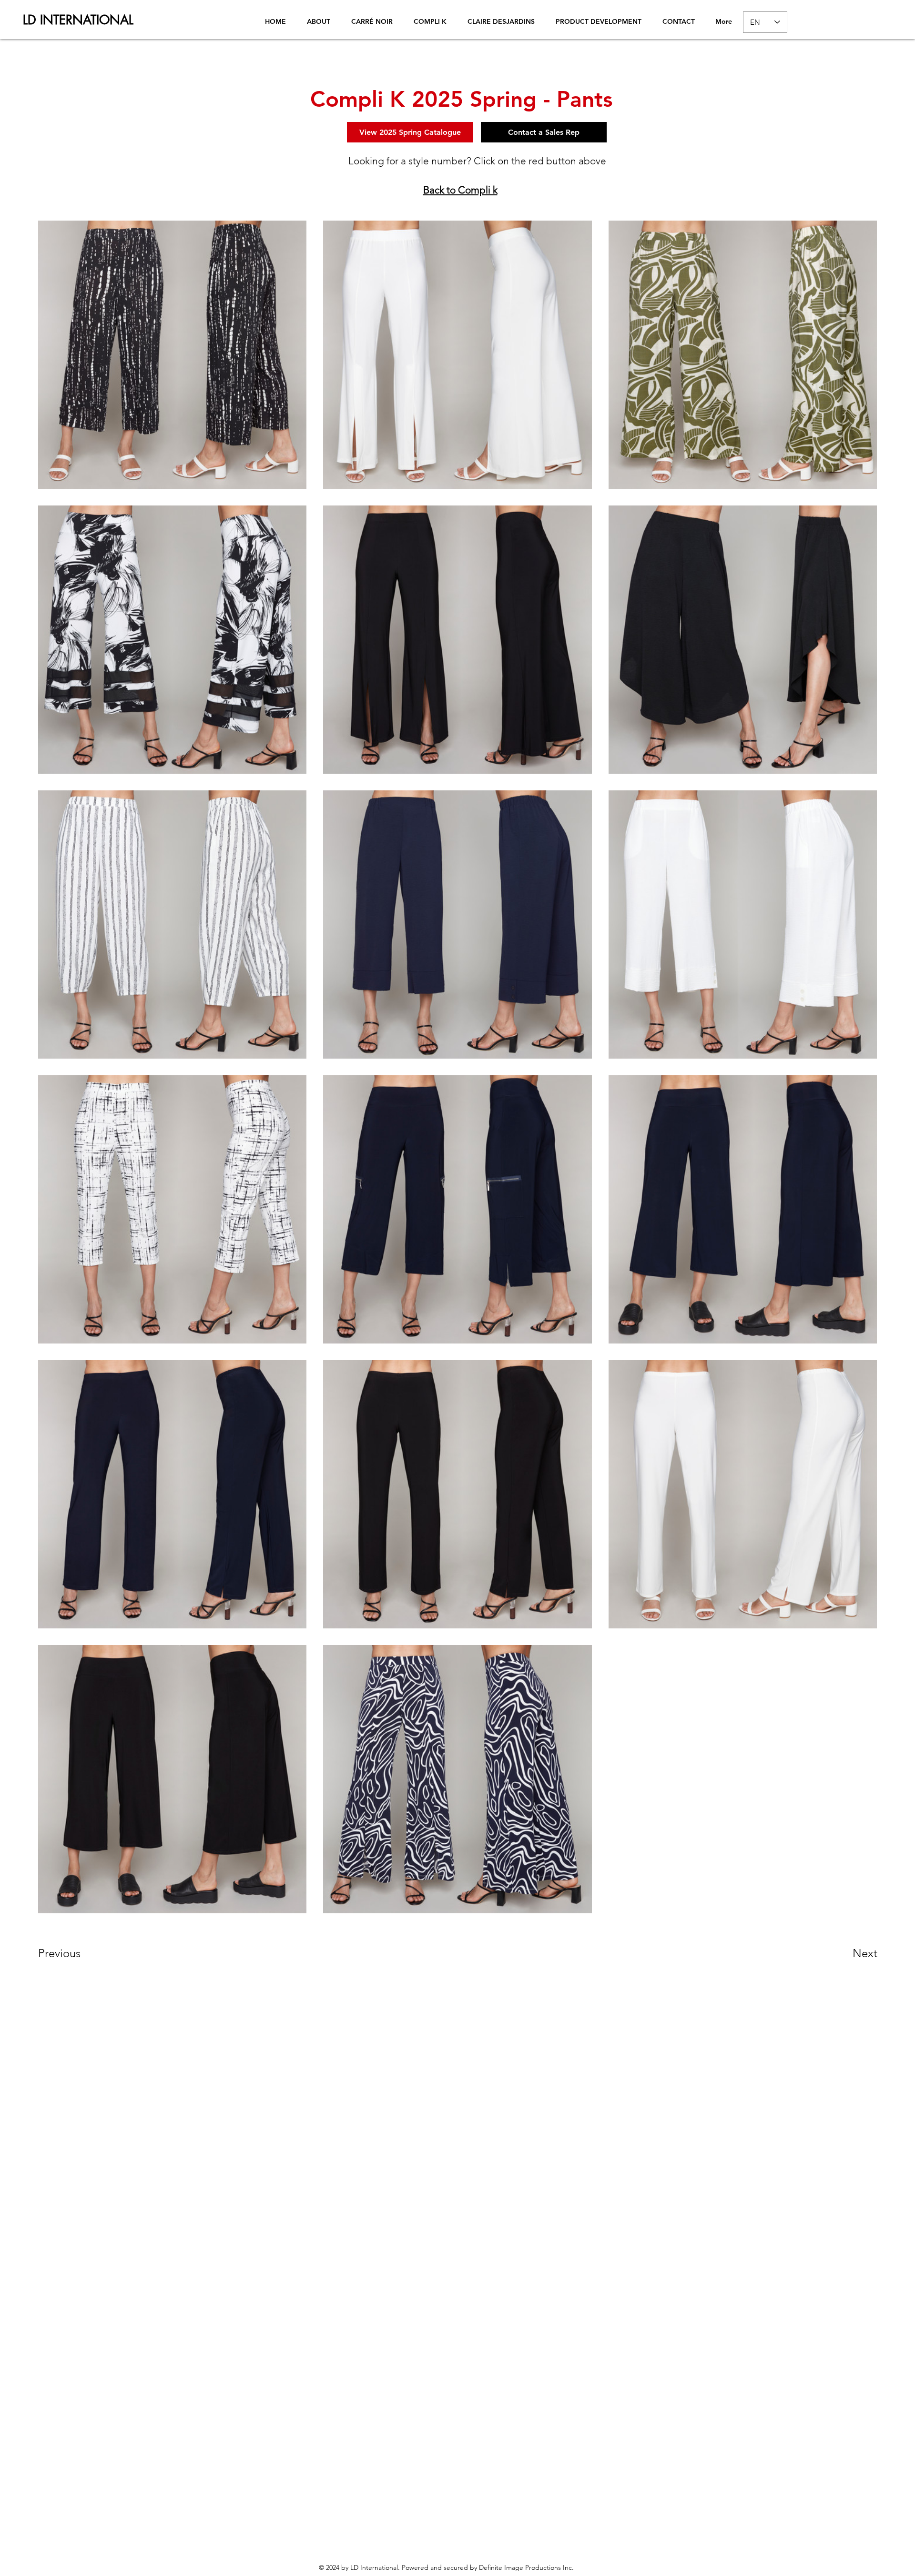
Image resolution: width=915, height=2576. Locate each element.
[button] (72, 1953)
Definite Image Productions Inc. (526, 2567)
